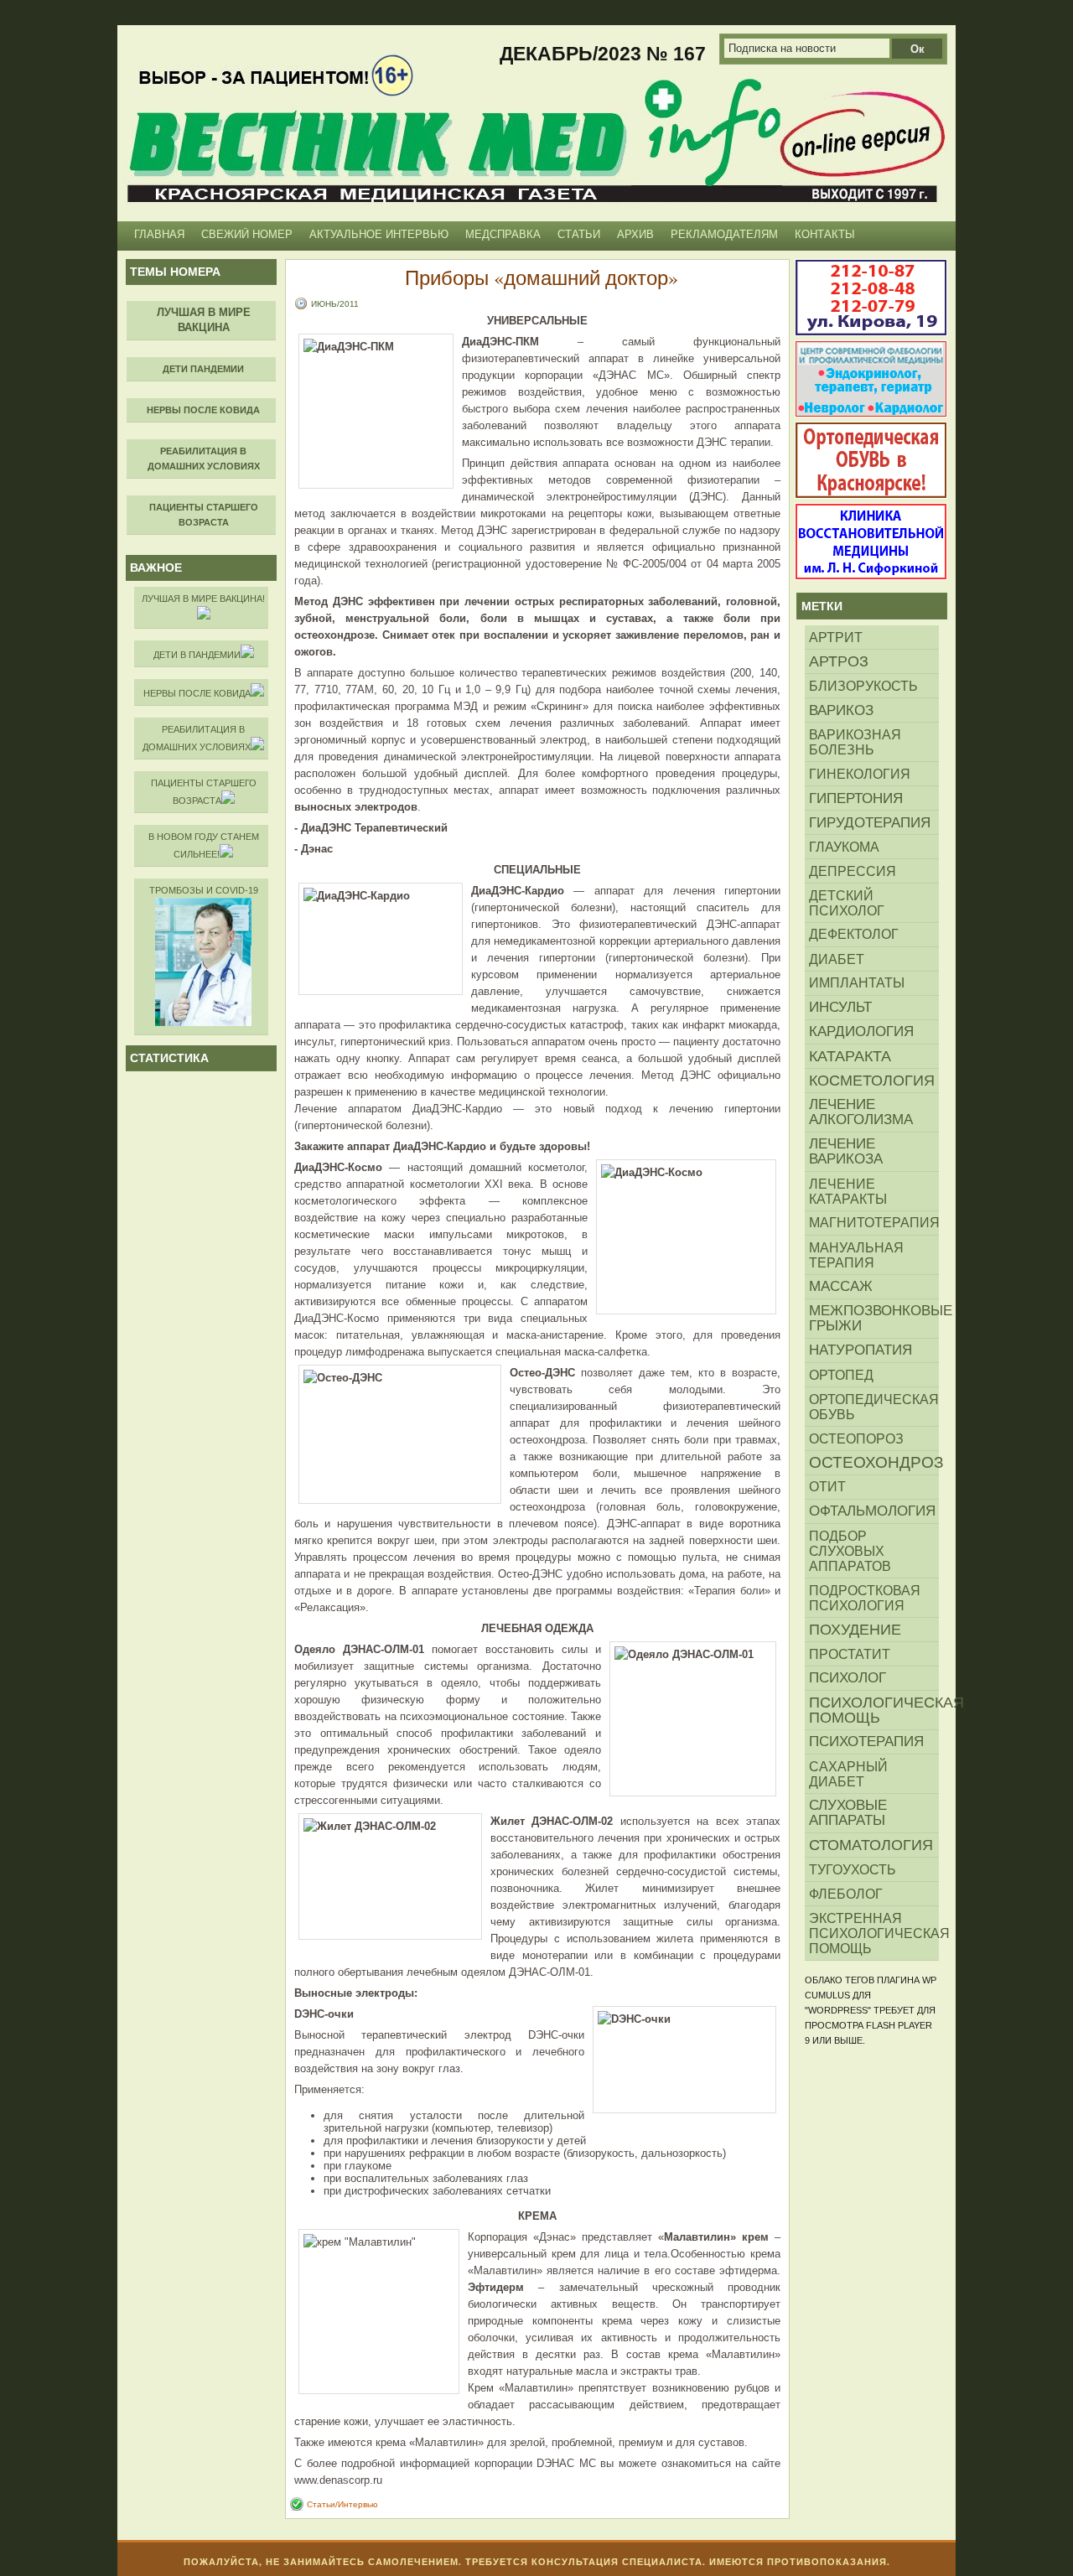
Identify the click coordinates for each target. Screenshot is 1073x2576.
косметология (872, 1081)
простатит (850, 1654)
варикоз (841, 710)
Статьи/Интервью (342, 2504)
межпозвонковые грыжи (874, 1318)
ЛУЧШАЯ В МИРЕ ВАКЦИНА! (203, 599)
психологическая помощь (874, 1710)
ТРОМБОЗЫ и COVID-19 (204, 890)
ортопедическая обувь (874, 1407)
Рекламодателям (724, 234)
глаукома (844, 847)
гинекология (860, 774)
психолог (848, 1678)
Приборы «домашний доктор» (542, 277)
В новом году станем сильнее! (204, 845)
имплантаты (857, 983)
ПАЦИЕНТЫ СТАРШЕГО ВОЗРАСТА (204, 792)
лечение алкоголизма (861, 1112)
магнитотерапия (874, 1223)
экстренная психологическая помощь (874, 1933)
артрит (836, 637)
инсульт (840, 1007)
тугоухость (853, 1869)
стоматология (871, 1845)
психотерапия (866, 1742)
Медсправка (503, 234)
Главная (159, 234)
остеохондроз (874, 1462)
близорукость (863, 686)
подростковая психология (865, 1598)
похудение (855, 1630)
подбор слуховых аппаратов (850, 1551)
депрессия (853, 871)
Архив (635, 234)
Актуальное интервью (379, 234)
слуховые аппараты (848, 1813)
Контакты (825, 234)
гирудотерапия (870, 822)
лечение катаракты (848, 1191)
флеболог (846, 1894)
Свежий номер (247, 234)
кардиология (861, 1031)
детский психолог (847, 903)
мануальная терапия (856, 1255)
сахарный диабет (848, 1774)
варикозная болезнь (855, 742)
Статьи (579, 234)
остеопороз (856, 1438)
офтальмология (872, 1511)
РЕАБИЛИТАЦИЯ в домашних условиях (197, 738)
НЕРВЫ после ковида (197, 693)
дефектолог (854, 934)
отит (827, 1487)
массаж (841, 1286)
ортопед (841, 1375)
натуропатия (860, 1350)
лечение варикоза (846, 1151)
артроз (839, 661)
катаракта (850, 1056)
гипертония (856, 798)
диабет (837, 959)
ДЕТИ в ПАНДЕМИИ (197, 655)
